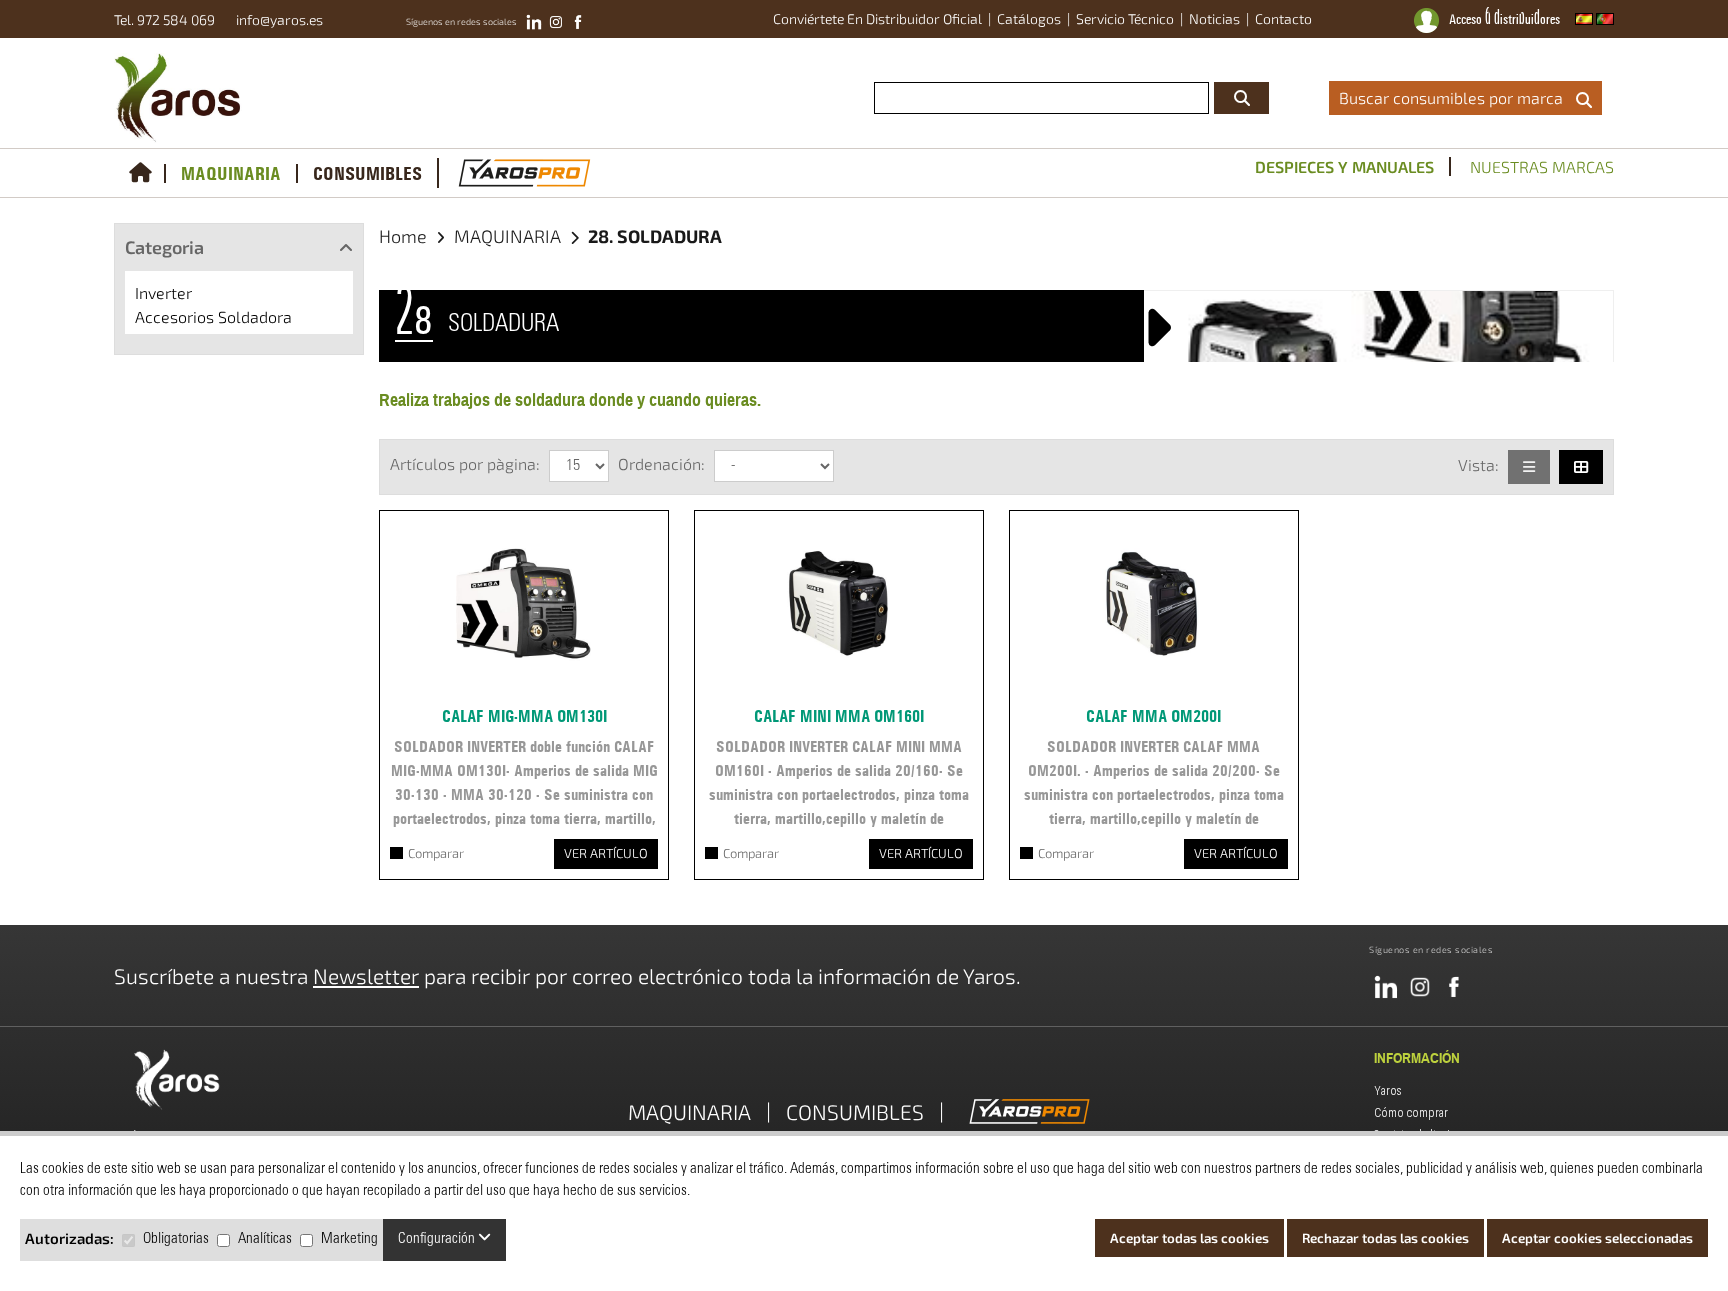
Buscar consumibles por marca (1455, 97)
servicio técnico (1125, 18)
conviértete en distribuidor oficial (877, 18)
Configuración (438, 1239)
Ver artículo (606, 853)
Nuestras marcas (1542, 166)
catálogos (1029, 18)
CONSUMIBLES (367, 173)
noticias (1214, 18)
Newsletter (366, 975)
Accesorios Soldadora (213, 316)
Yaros (1388, 1091)
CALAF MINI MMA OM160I (839, 716)
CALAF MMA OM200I (1153, 716)
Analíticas (265, 1239)
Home (403, 236)
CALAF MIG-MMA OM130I (524, 716)
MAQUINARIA (231, 173)
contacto (1283, 18)
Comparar (436, 853)
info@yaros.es (275, 19)
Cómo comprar (1411, 1113)
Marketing (349, 1239)
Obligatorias (176, 1239)
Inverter (163, 292)
